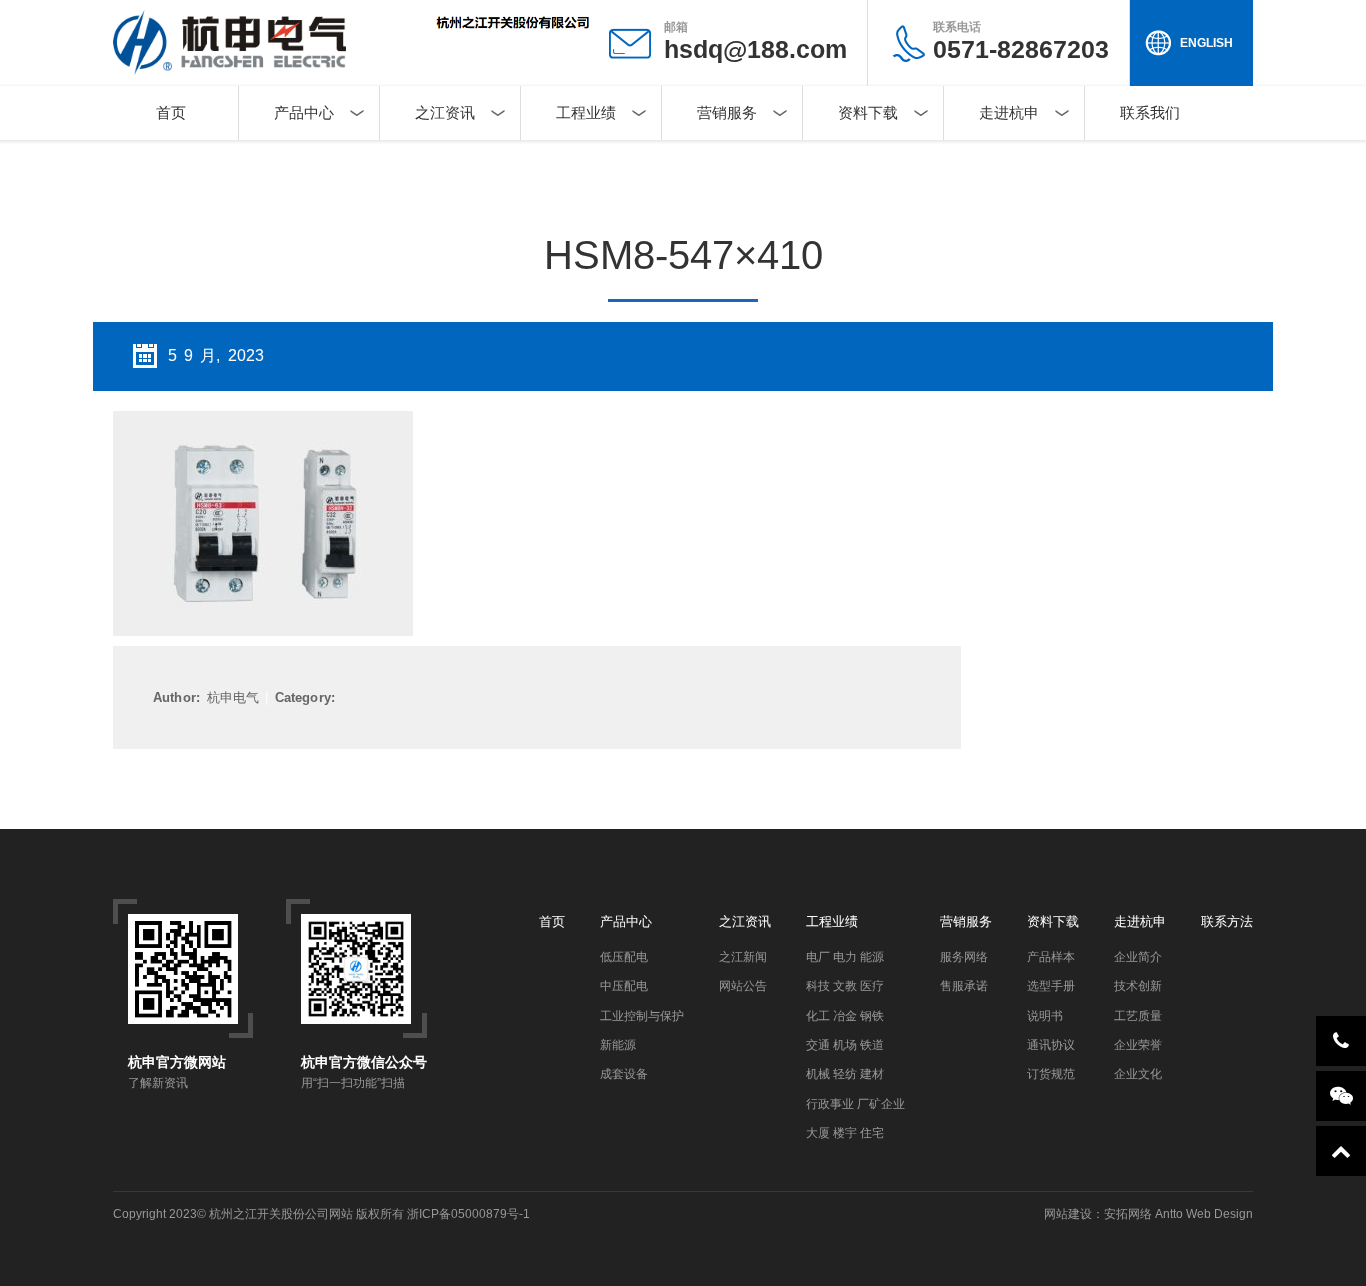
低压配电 (624, 957)
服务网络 (964, 957)
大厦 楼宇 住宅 (845, 1133)
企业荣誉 (1138, 1045)
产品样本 (1051, 957)
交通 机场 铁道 (845, 1045)
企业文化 (1138, 1074)
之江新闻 (743, 957)
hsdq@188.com (755, 49)
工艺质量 (1138, 1016)
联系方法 (1227, 921)
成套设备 (624, 1074)
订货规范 (1051, 1074)
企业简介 (1138, 957)
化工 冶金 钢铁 (845, 1016)
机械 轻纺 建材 (845, 1074)
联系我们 (1150, 112)
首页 (171, 112)
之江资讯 (445, 112)
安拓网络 (1128, 1214)
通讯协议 (1051, 1045)
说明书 (1045, 1016)
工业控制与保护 (642, 1016)
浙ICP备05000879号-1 (468, 1214)
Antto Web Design (1202, 1214)
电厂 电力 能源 (845, 957)
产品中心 (304, 112)
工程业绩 (586, 112)
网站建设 (1068, 1214)
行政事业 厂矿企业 (855, 1104)
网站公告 (743, 986)
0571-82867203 (1021, 41)
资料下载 (868, 112)
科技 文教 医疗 (845, 986)
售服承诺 (964, 986)
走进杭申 (1009, 112)
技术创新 (1138, 986)
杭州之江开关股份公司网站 (281, 1214)
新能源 (618, 1045)
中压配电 (624, 986)
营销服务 (727, 112)
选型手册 (1051, 986)
